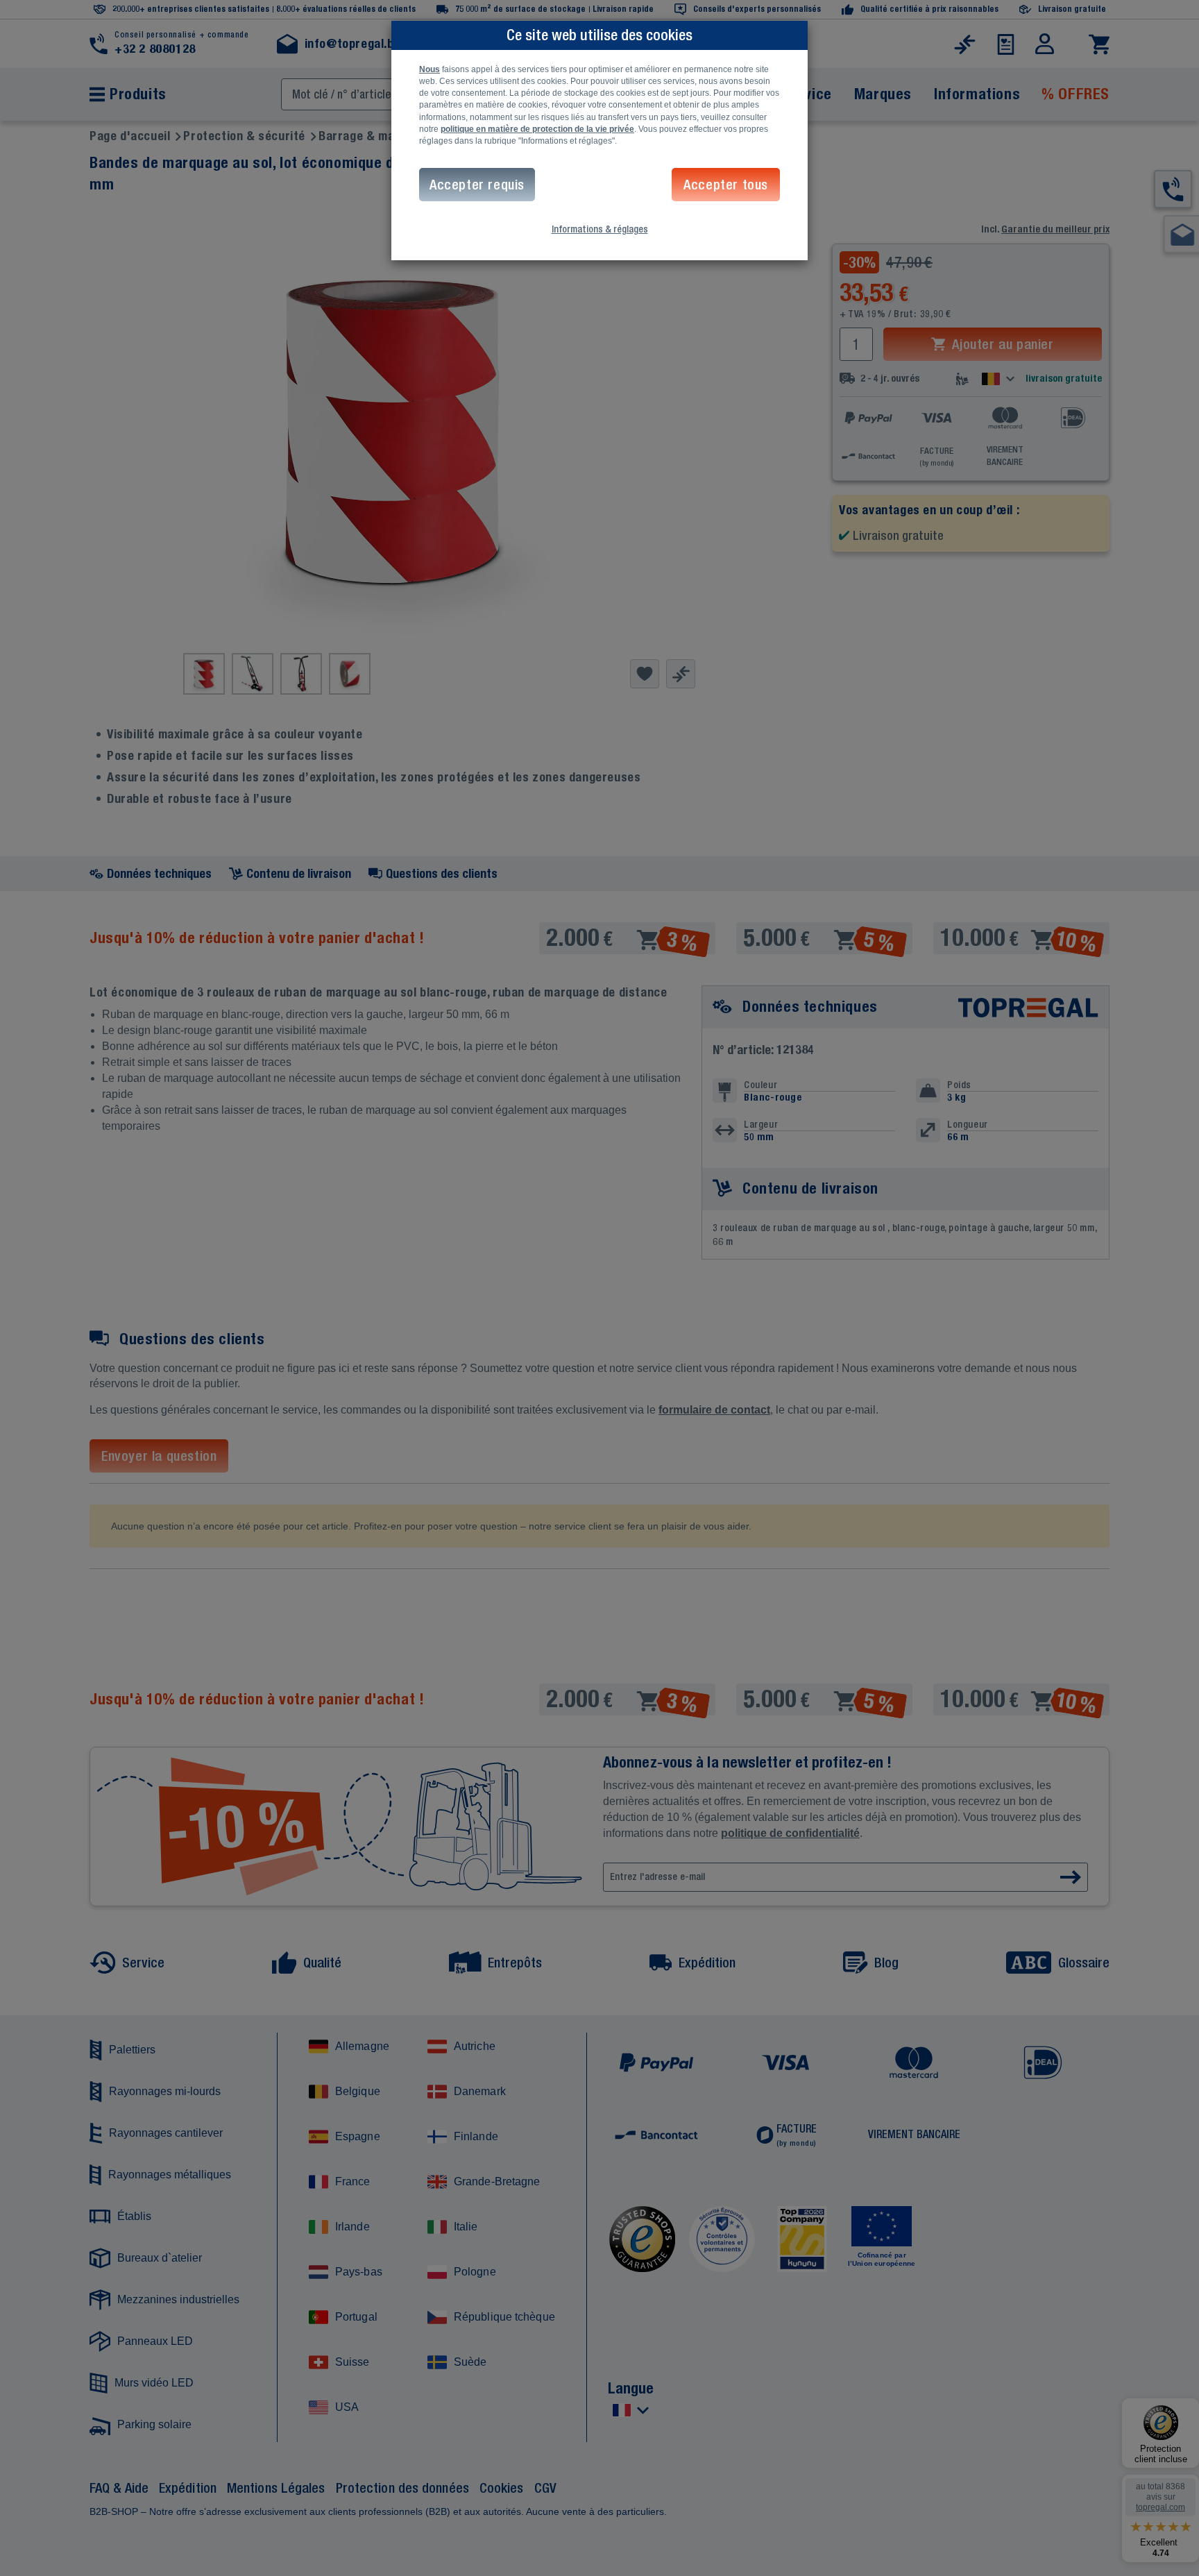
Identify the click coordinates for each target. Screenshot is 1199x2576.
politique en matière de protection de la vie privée (537, 129)
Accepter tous (726, 184)
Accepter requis (477, 184)
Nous (430, 69)
